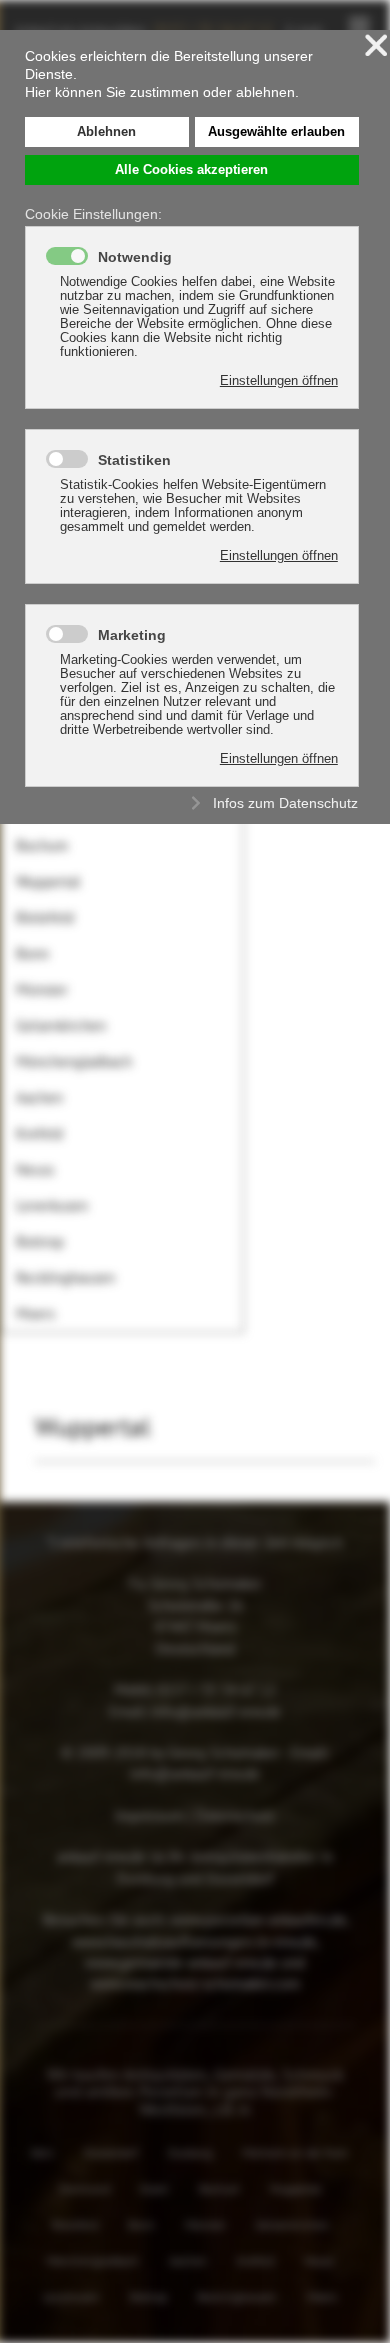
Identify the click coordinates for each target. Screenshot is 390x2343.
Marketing (132, 635)
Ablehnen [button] (106, 132)
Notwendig (135, 257)
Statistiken (134, 460)
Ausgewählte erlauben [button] (276, 132)
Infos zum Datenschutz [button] (285, 803)
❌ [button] (376, 45)
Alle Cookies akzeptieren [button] (191, 170)
